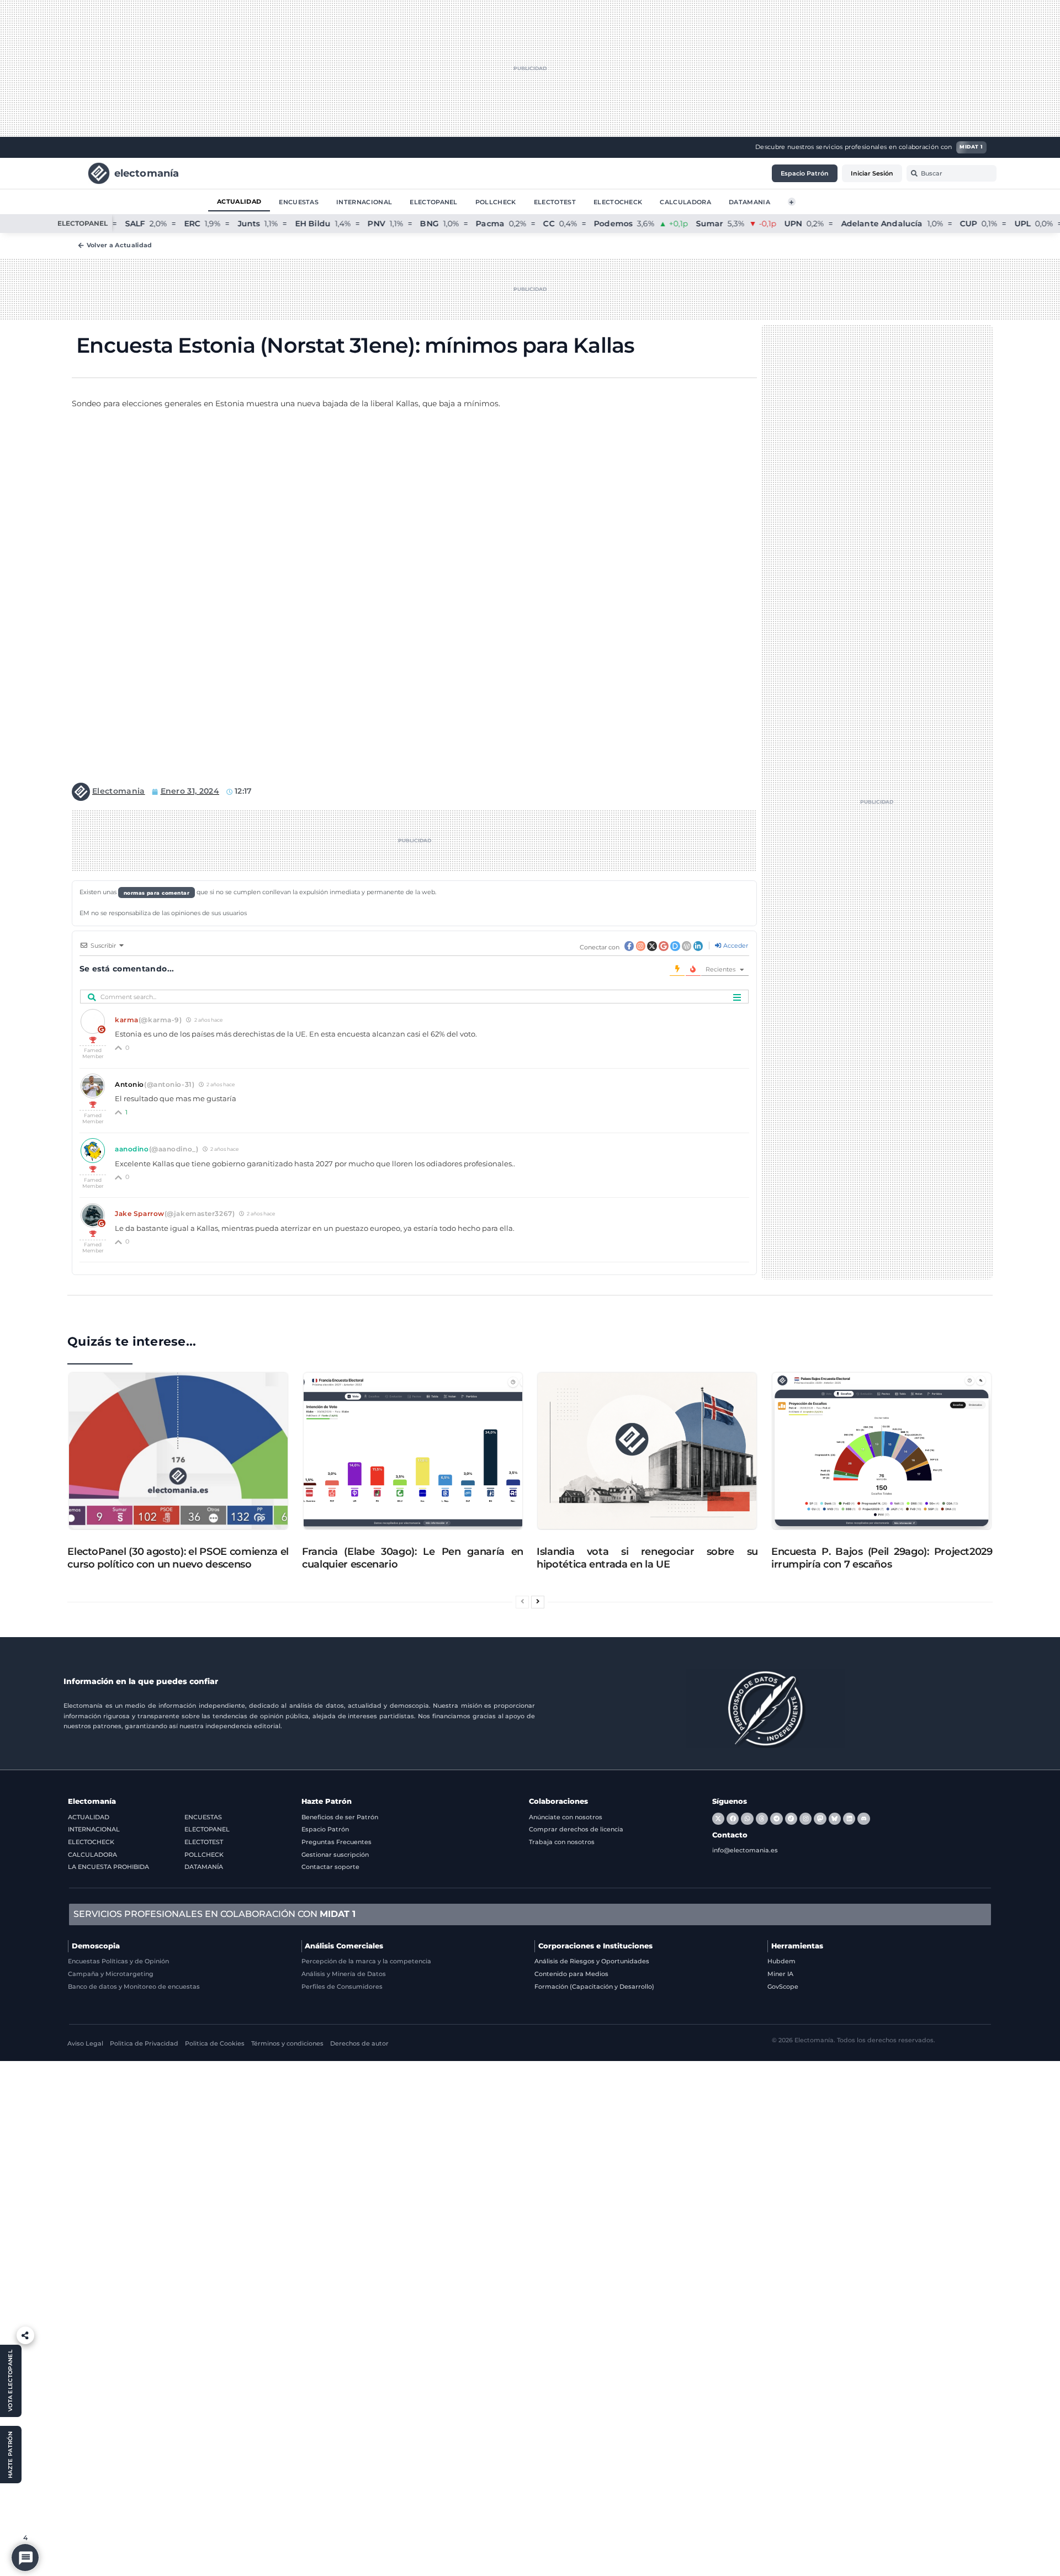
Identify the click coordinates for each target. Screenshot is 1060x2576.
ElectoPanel (434, 201)
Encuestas (299, 201)
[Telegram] (776, 1819)
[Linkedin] (849, 1819)
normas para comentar (157, 892)
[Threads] (762, 1819)
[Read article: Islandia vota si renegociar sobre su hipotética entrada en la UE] (647, 1451)
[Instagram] (805, 1819)
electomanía (147, 172)
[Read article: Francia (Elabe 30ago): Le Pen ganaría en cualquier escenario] (413, 1451)
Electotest (555, 201)
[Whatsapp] (747, 1819)
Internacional (364, 201)
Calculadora (685, 201)
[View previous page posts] (522, 1602)
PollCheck (496, 201)
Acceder (735, 946)
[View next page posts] (538, 1602)
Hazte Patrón (327, 1801)
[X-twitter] (718, 1819)
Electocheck (618, 201)
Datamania (749, 201)
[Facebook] (733, 1819)
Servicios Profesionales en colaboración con (214, 1914)
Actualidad (239, 201)
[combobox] (952, 173)
